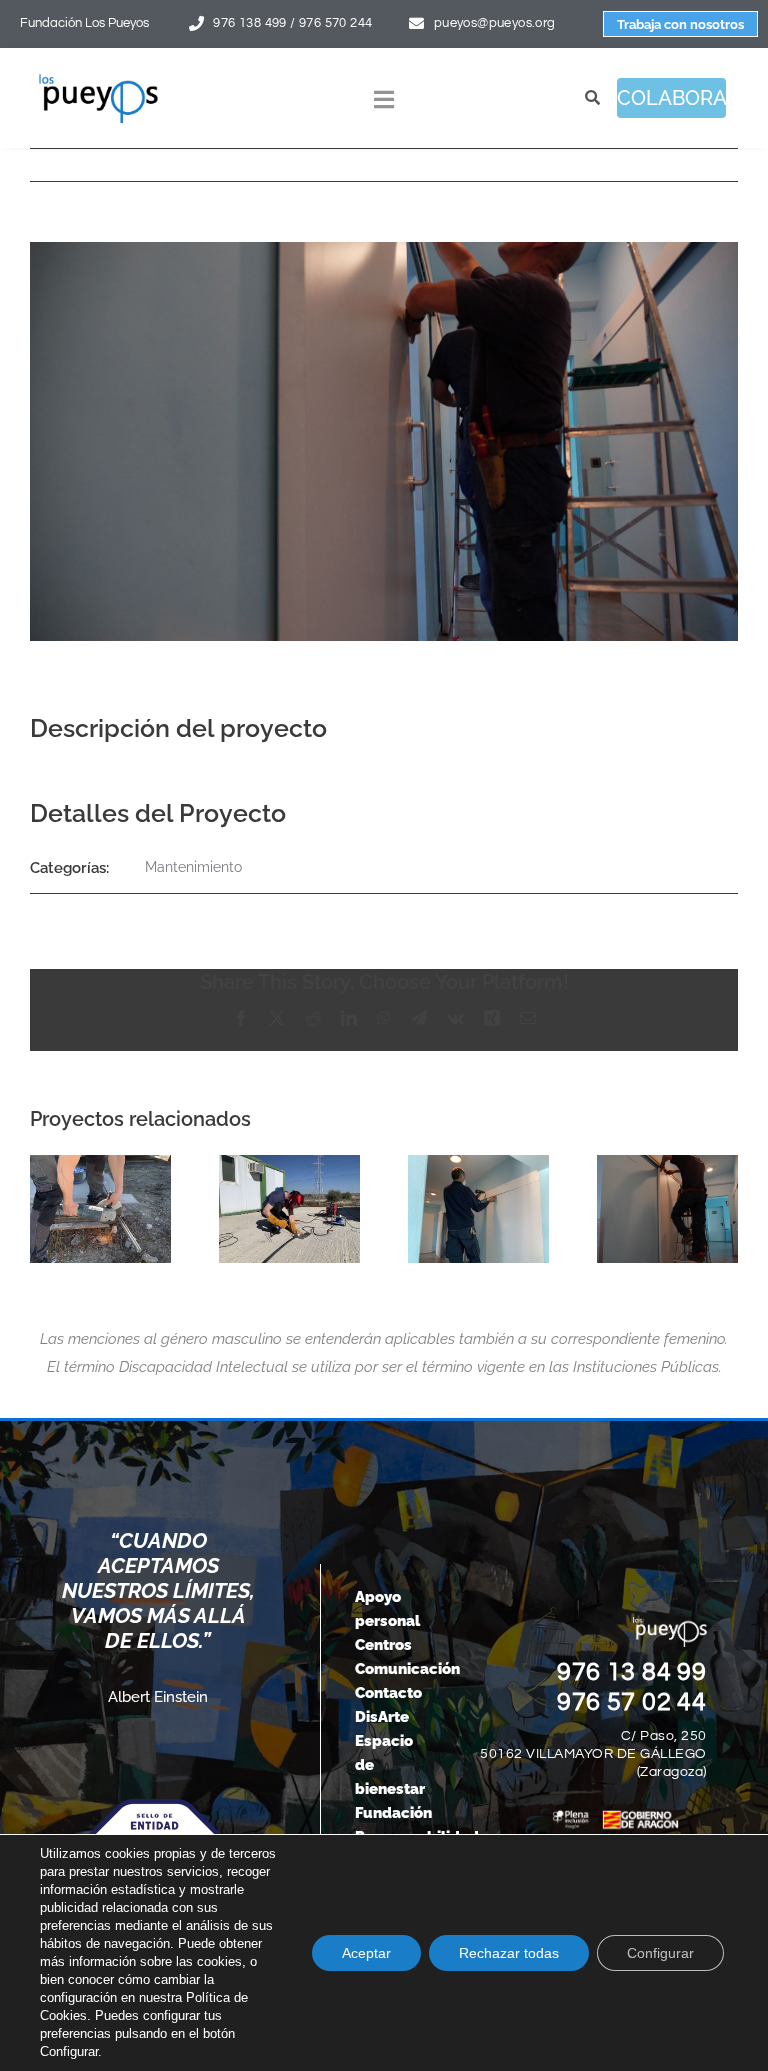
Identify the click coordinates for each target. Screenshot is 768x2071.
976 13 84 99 (632, 1672)
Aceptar (366, 1953)
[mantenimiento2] (289, 1209)
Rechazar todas (509, 1953)
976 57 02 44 (632, 1702)
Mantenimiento (193, 867)
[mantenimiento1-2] (478, 1209)
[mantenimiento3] (100, 1209)
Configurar (660, 1953)
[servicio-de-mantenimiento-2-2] (667, 1209)
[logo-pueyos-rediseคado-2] (98, 80)
